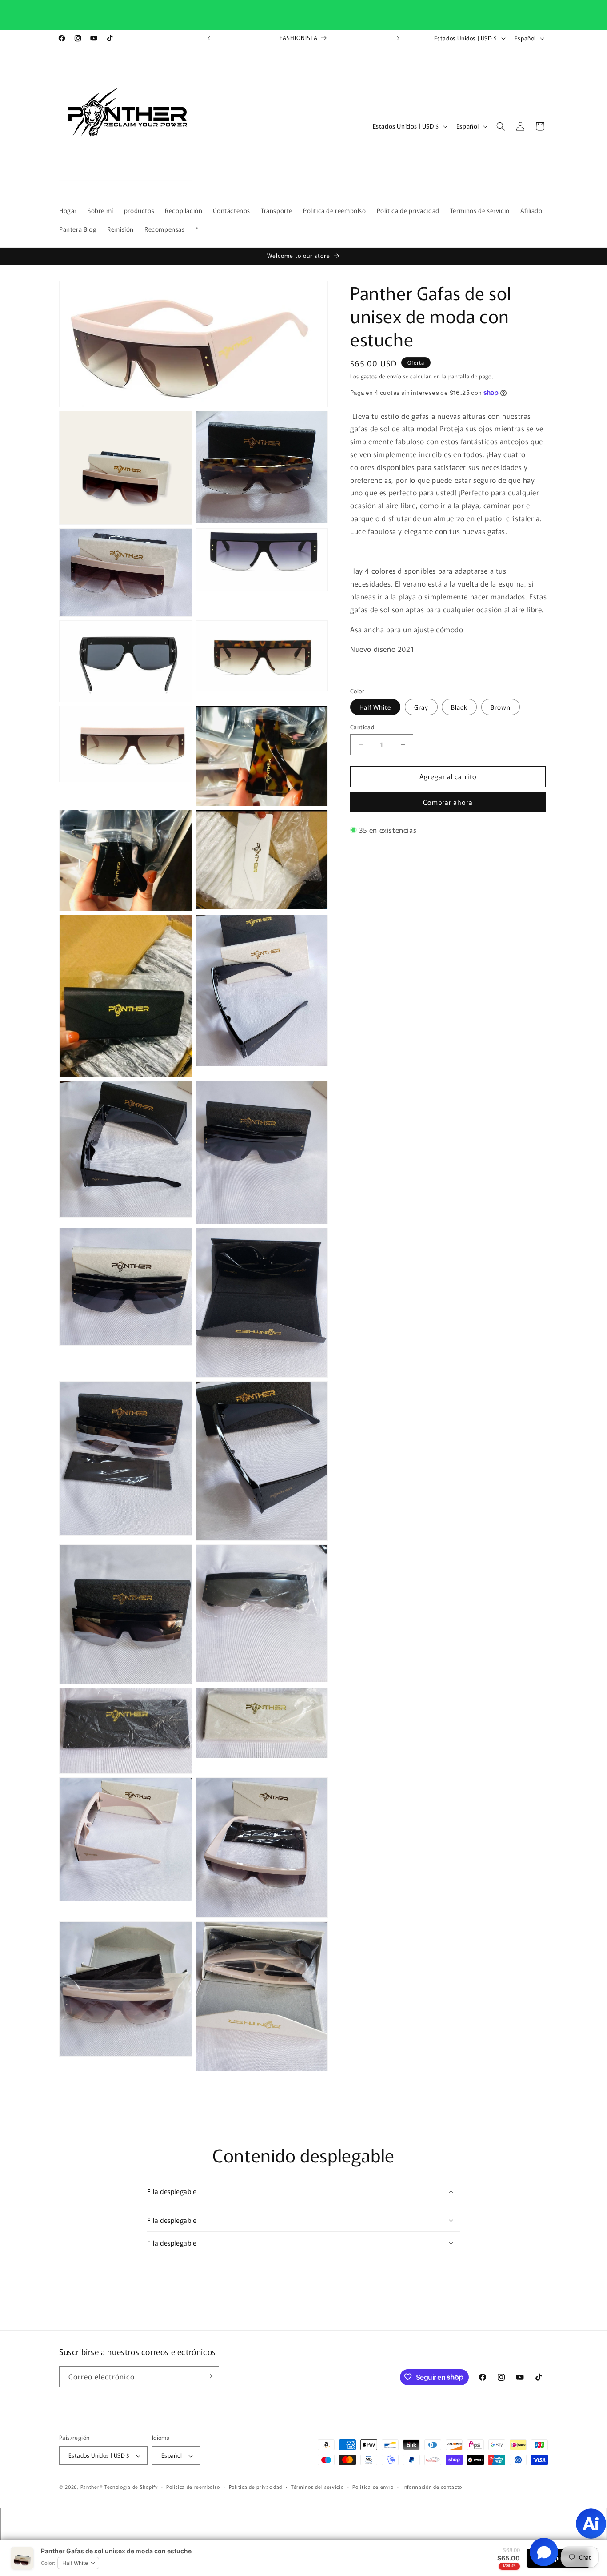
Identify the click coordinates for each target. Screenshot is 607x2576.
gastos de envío (381, 376)
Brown (501, 707)
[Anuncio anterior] (209, 38)
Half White (375, 707)
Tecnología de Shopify (131, 2487)
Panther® (92, 2487)
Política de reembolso (193, 2487)
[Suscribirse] (209, 2376)
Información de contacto (432, 2487)
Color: (48, 2563)
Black (459, 707)
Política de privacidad (256, 2487)
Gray (421, 707)
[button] (501, 126)
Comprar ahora (448, 802)
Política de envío (373, 2487)
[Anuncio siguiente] (398, 38)
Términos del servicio (317, 2487)
